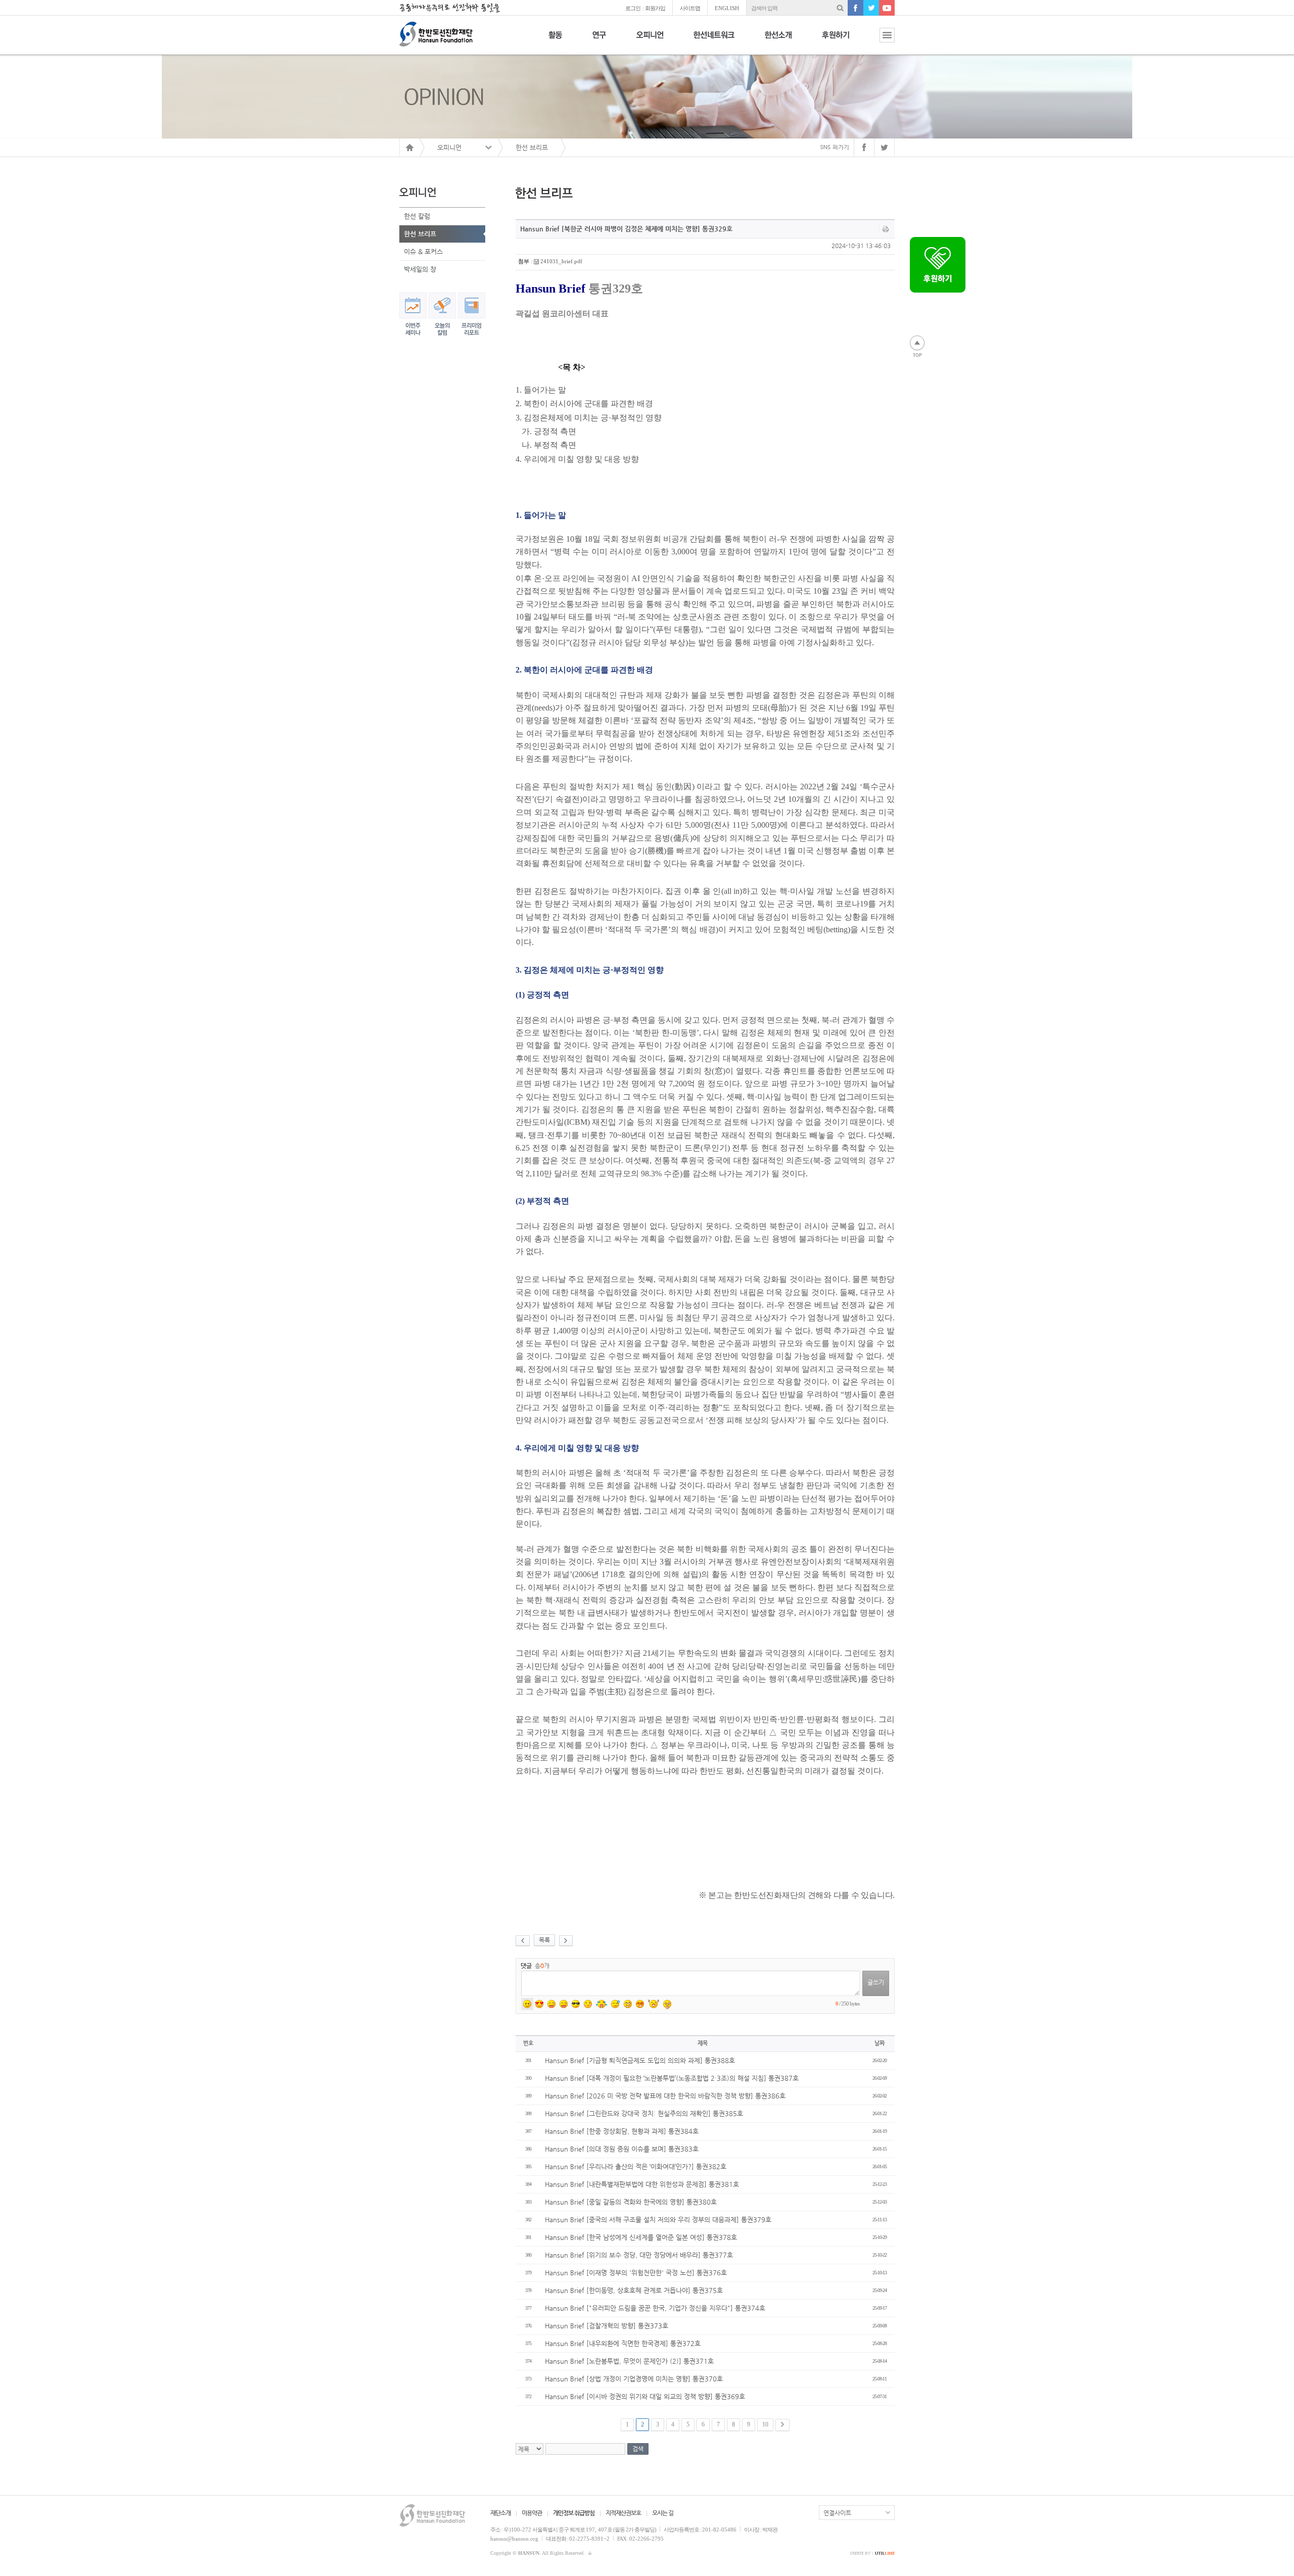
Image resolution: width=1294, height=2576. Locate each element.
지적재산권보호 (623, 2513)
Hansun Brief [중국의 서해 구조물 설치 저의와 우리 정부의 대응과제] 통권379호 (658, 2220)
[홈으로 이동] (409, 148)
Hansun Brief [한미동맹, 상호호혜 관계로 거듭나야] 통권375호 (634, 2290)
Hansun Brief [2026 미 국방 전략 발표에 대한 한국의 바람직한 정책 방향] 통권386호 (665, 2096)
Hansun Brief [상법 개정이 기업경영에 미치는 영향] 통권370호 (634, 2379)
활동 (555, 41)
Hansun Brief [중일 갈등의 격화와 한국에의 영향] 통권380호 (631, 2202)
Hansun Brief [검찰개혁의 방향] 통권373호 (607, 2326)
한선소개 (778, 41)
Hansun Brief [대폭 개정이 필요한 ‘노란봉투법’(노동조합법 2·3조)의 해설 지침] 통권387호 (672, 2078)
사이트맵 (690, 8)
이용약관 (532, 2513)
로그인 (633, 8)
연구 (599, 41)
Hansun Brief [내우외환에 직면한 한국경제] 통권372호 (623, 2343)
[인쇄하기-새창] (886, 229)
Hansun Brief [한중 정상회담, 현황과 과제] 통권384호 (622, 2131)
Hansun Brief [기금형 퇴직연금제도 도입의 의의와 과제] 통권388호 (640, 2060)
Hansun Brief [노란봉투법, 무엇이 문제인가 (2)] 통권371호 (629, 2361)
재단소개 (500, 2513)
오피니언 (650, 41)
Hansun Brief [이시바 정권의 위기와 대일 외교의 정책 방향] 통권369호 (645, 2396)
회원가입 (655, 8)
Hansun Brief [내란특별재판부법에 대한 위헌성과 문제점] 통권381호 (642, 2184)
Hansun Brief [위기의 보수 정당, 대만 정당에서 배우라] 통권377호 (639, 2255)
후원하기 (836, 41)
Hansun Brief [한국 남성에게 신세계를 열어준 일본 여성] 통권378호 (641, 2237)
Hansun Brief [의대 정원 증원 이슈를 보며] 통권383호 (622, 2149)
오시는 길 (663, 2513)
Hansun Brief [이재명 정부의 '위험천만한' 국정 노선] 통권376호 (636, 2273)
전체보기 (880, 41)
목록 (544, 1940)
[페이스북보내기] (864, 148)
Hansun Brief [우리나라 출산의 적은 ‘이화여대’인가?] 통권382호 (636, 2166)
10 (765, 2424)
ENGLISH (727, 8)
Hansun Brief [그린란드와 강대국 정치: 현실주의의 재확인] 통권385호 (644, 2113)
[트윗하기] (885, 148)
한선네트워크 (714, 41)
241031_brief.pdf (561, 261)
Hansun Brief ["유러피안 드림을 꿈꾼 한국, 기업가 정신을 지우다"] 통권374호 (655, 2308)
